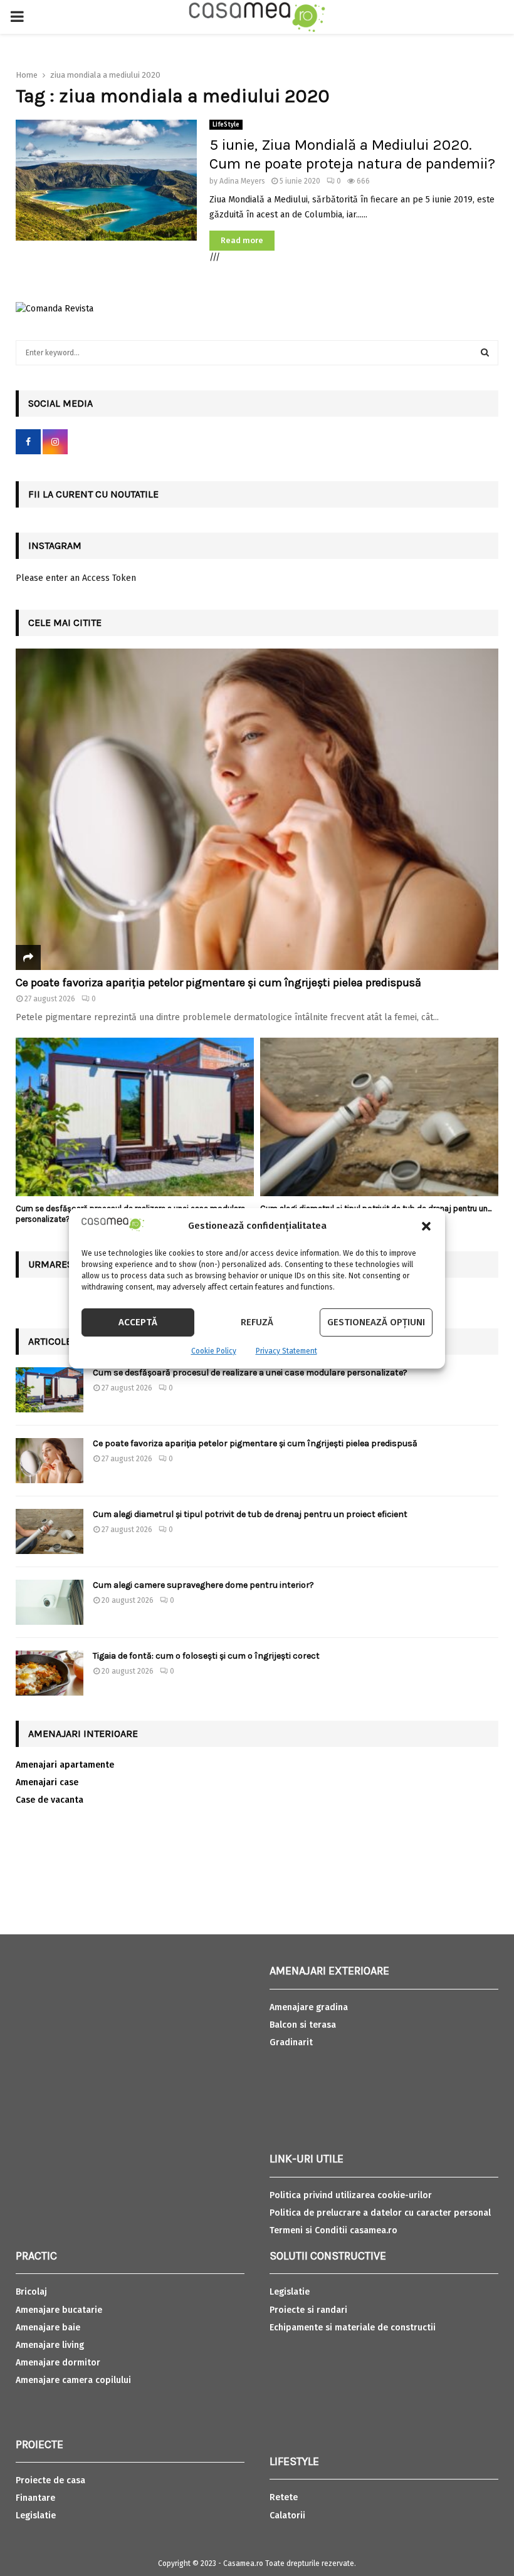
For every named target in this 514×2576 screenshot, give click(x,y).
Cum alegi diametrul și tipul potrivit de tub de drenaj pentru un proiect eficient (250, 1514)
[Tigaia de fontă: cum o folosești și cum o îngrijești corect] (50, 1673)
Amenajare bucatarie (59, 2310)
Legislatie (36, 2516)
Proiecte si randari (308, 2310)
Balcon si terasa (303, 2025)
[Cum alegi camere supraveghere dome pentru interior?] (50, 1602)
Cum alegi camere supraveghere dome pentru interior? (204, 1585)
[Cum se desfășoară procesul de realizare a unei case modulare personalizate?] (135, 1117)
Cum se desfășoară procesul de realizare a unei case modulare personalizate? (250, 1373)
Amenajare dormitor (58, 2363)
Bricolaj (31, 2292)
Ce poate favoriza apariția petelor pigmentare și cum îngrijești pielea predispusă (218, 983)
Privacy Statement (286, 1351)
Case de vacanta (50, 1800)
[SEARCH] (485, 353)
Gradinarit (291, 2042)
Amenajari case (47, 1782)
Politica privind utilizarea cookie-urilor (351, 2195)
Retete (284, 2497)
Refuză (257, 1322)
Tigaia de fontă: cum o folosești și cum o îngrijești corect (206, 1656)
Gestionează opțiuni (376, 1322)
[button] (426, 1226)
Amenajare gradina (309, 2007)
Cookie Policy (214, 1351)
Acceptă (138, 1322)
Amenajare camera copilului (73, 2380)
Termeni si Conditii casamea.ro (333, 2230)
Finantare (35, 2498)
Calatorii (287, 2516)
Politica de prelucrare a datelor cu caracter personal (380, 2213)
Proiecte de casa (50, 2480)
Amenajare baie (48, 2328)
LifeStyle (226, 125)
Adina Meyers (242, 181)
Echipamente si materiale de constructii (353, 2328)
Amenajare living (50, 2345)
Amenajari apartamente (65, 1765)
